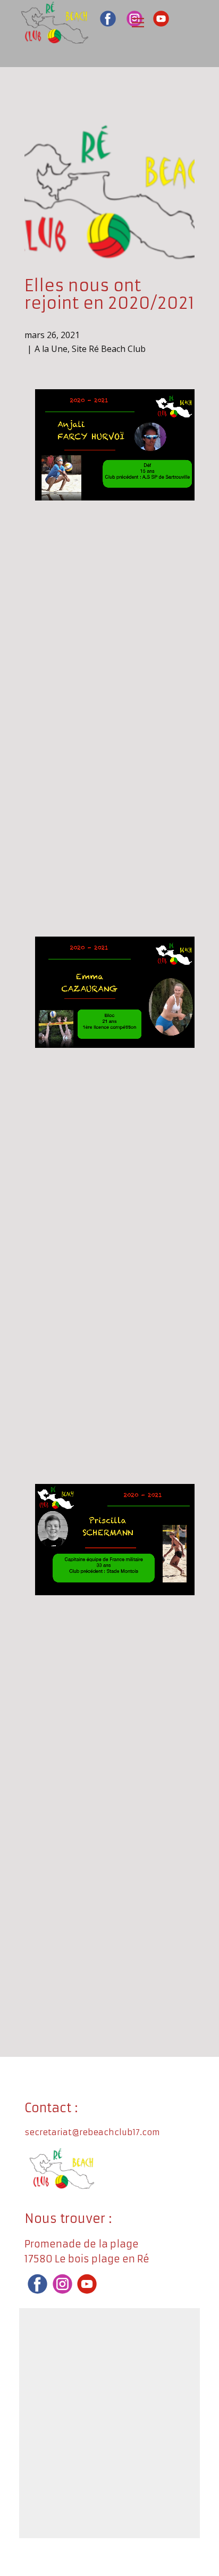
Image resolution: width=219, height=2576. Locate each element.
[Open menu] (138, 23)
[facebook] (108, 19)
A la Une (51, 349)
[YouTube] (161, 19)
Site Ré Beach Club (109, 349)
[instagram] (62, 2284)
